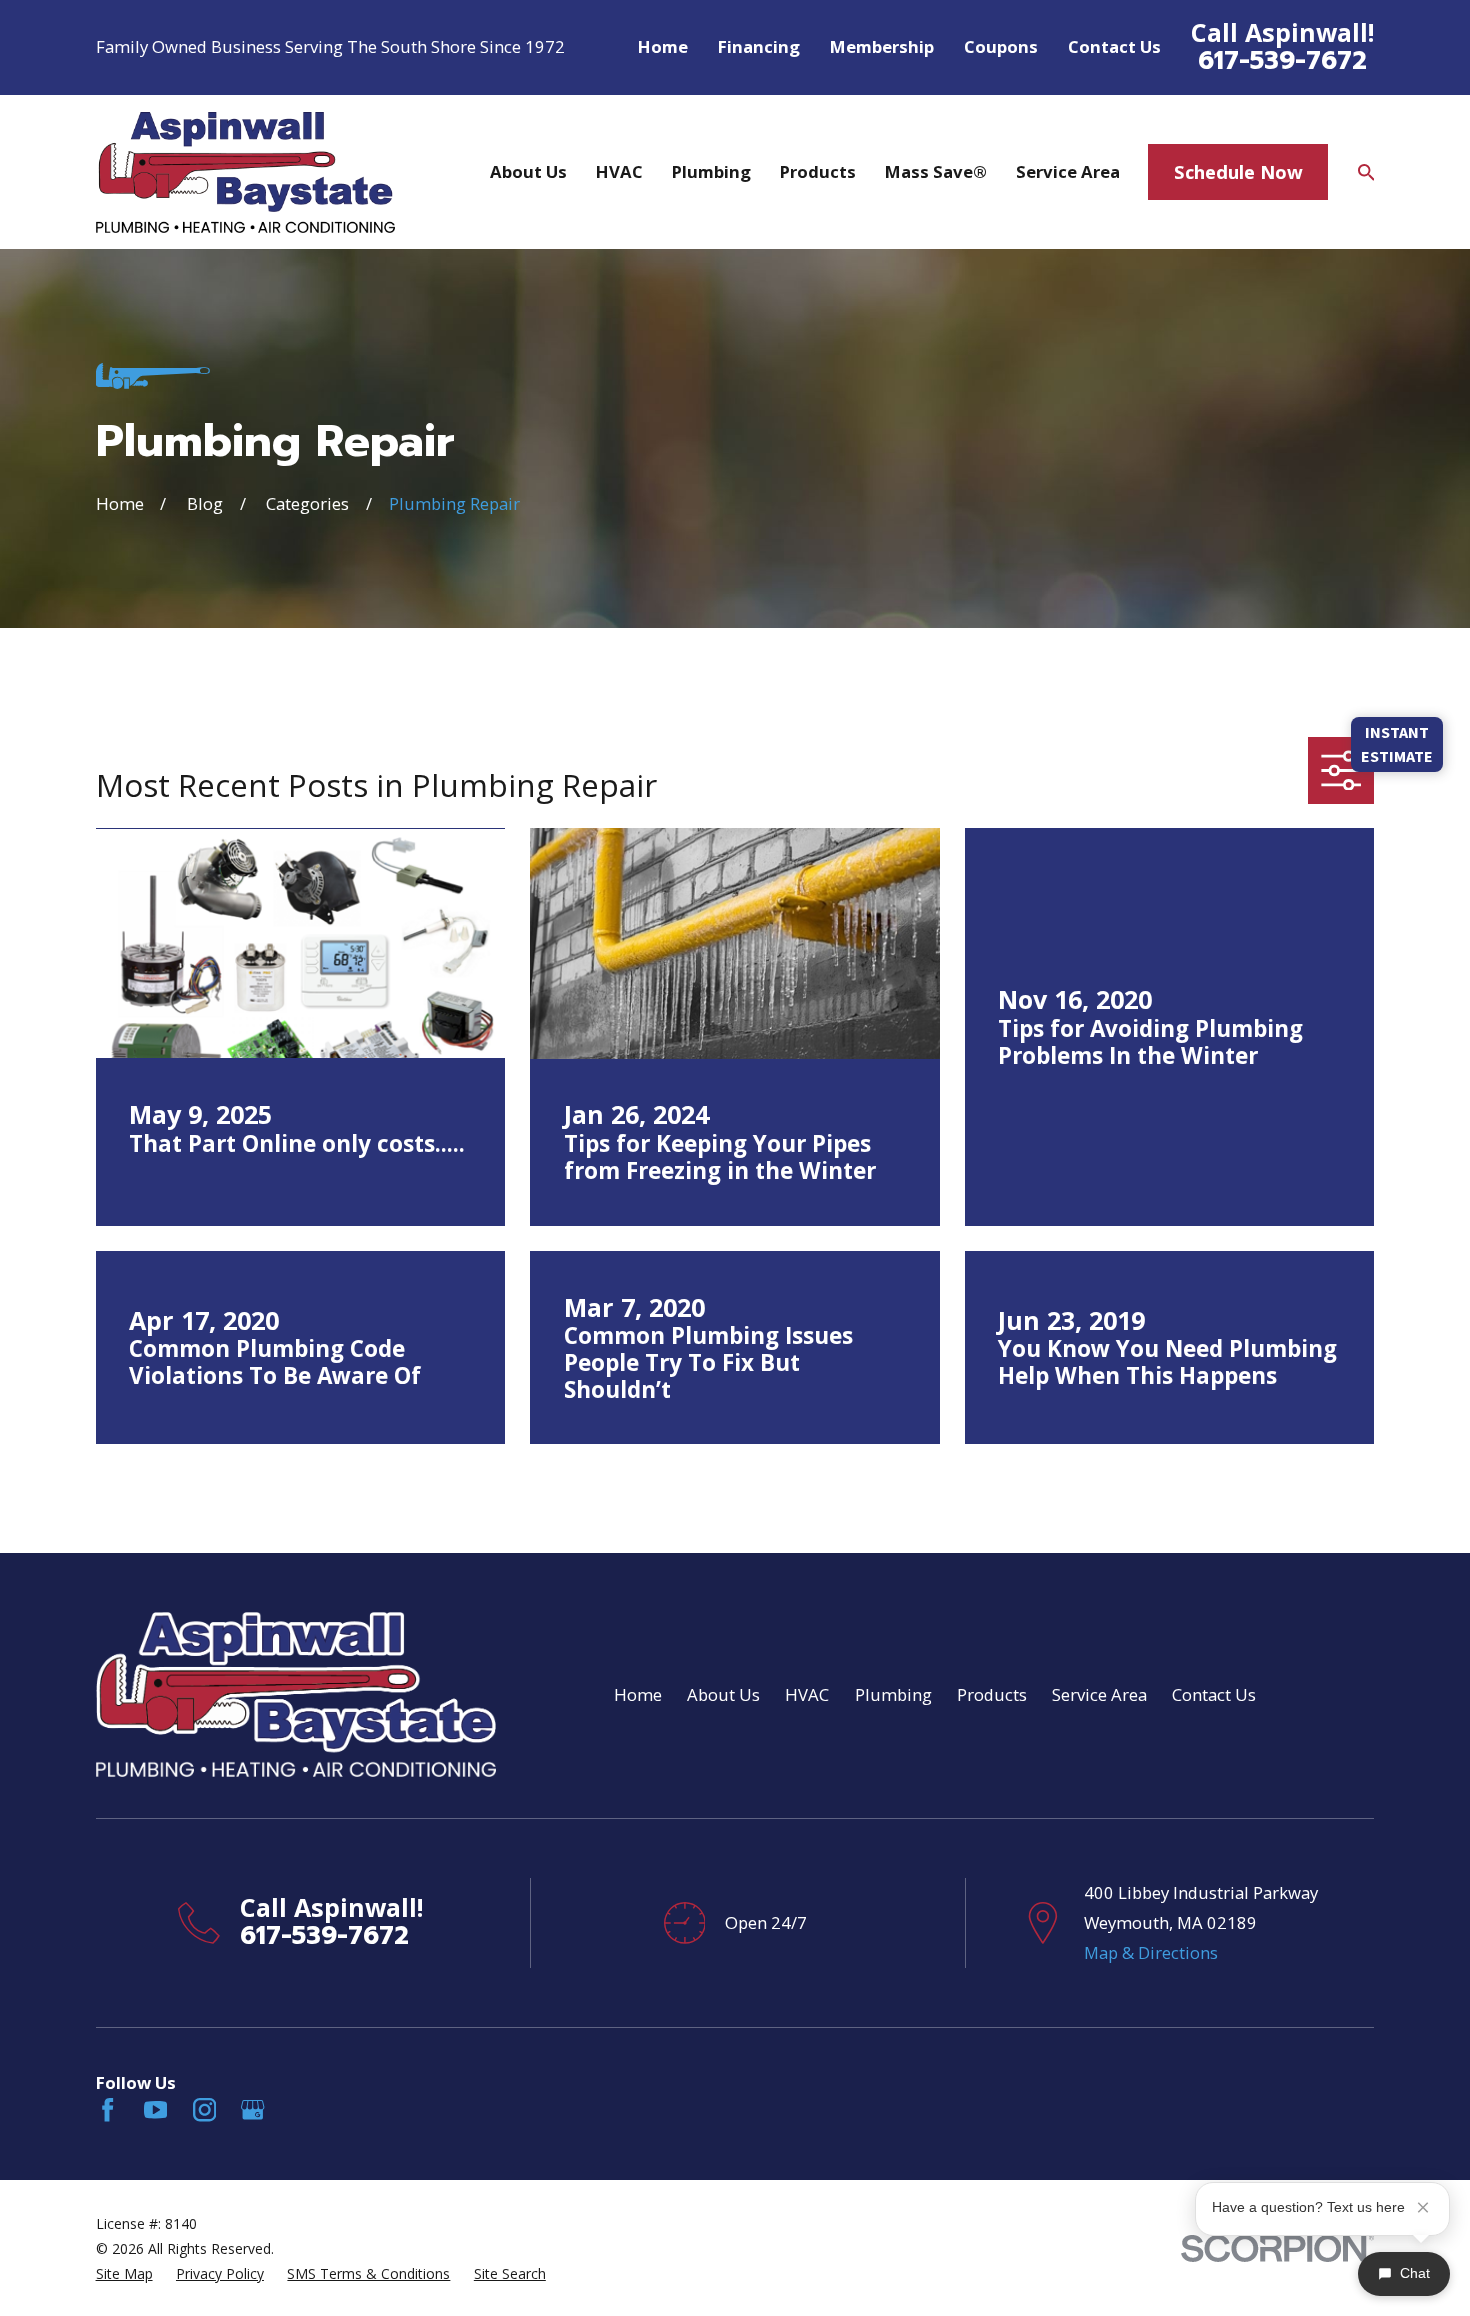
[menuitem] (124, 2273)
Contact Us (1114, 46)
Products (992, 1694)
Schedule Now (1238, 171)
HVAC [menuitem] (619, 171)
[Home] (245, 172)
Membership (882, 46)
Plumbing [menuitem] (711, 171)
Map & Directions (1151, 1952)
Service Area (1099, 1694)
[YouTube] (155, 2109)
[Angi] (301, 2109)
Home (663, 46)
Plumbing (893, 1694)
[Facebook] (107, 2109)
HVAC (807, 1694)
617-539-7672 (1282, 61)
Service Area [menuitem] (1068, 171)
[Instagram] (204, 2109)
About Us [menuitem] (528, 171)
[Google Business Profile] (252, 2109)
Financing (759, 46)
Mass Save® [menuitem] (936, 171)
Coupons (1001, 46)
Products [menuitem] (818, 171)
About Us (723, 1694)
